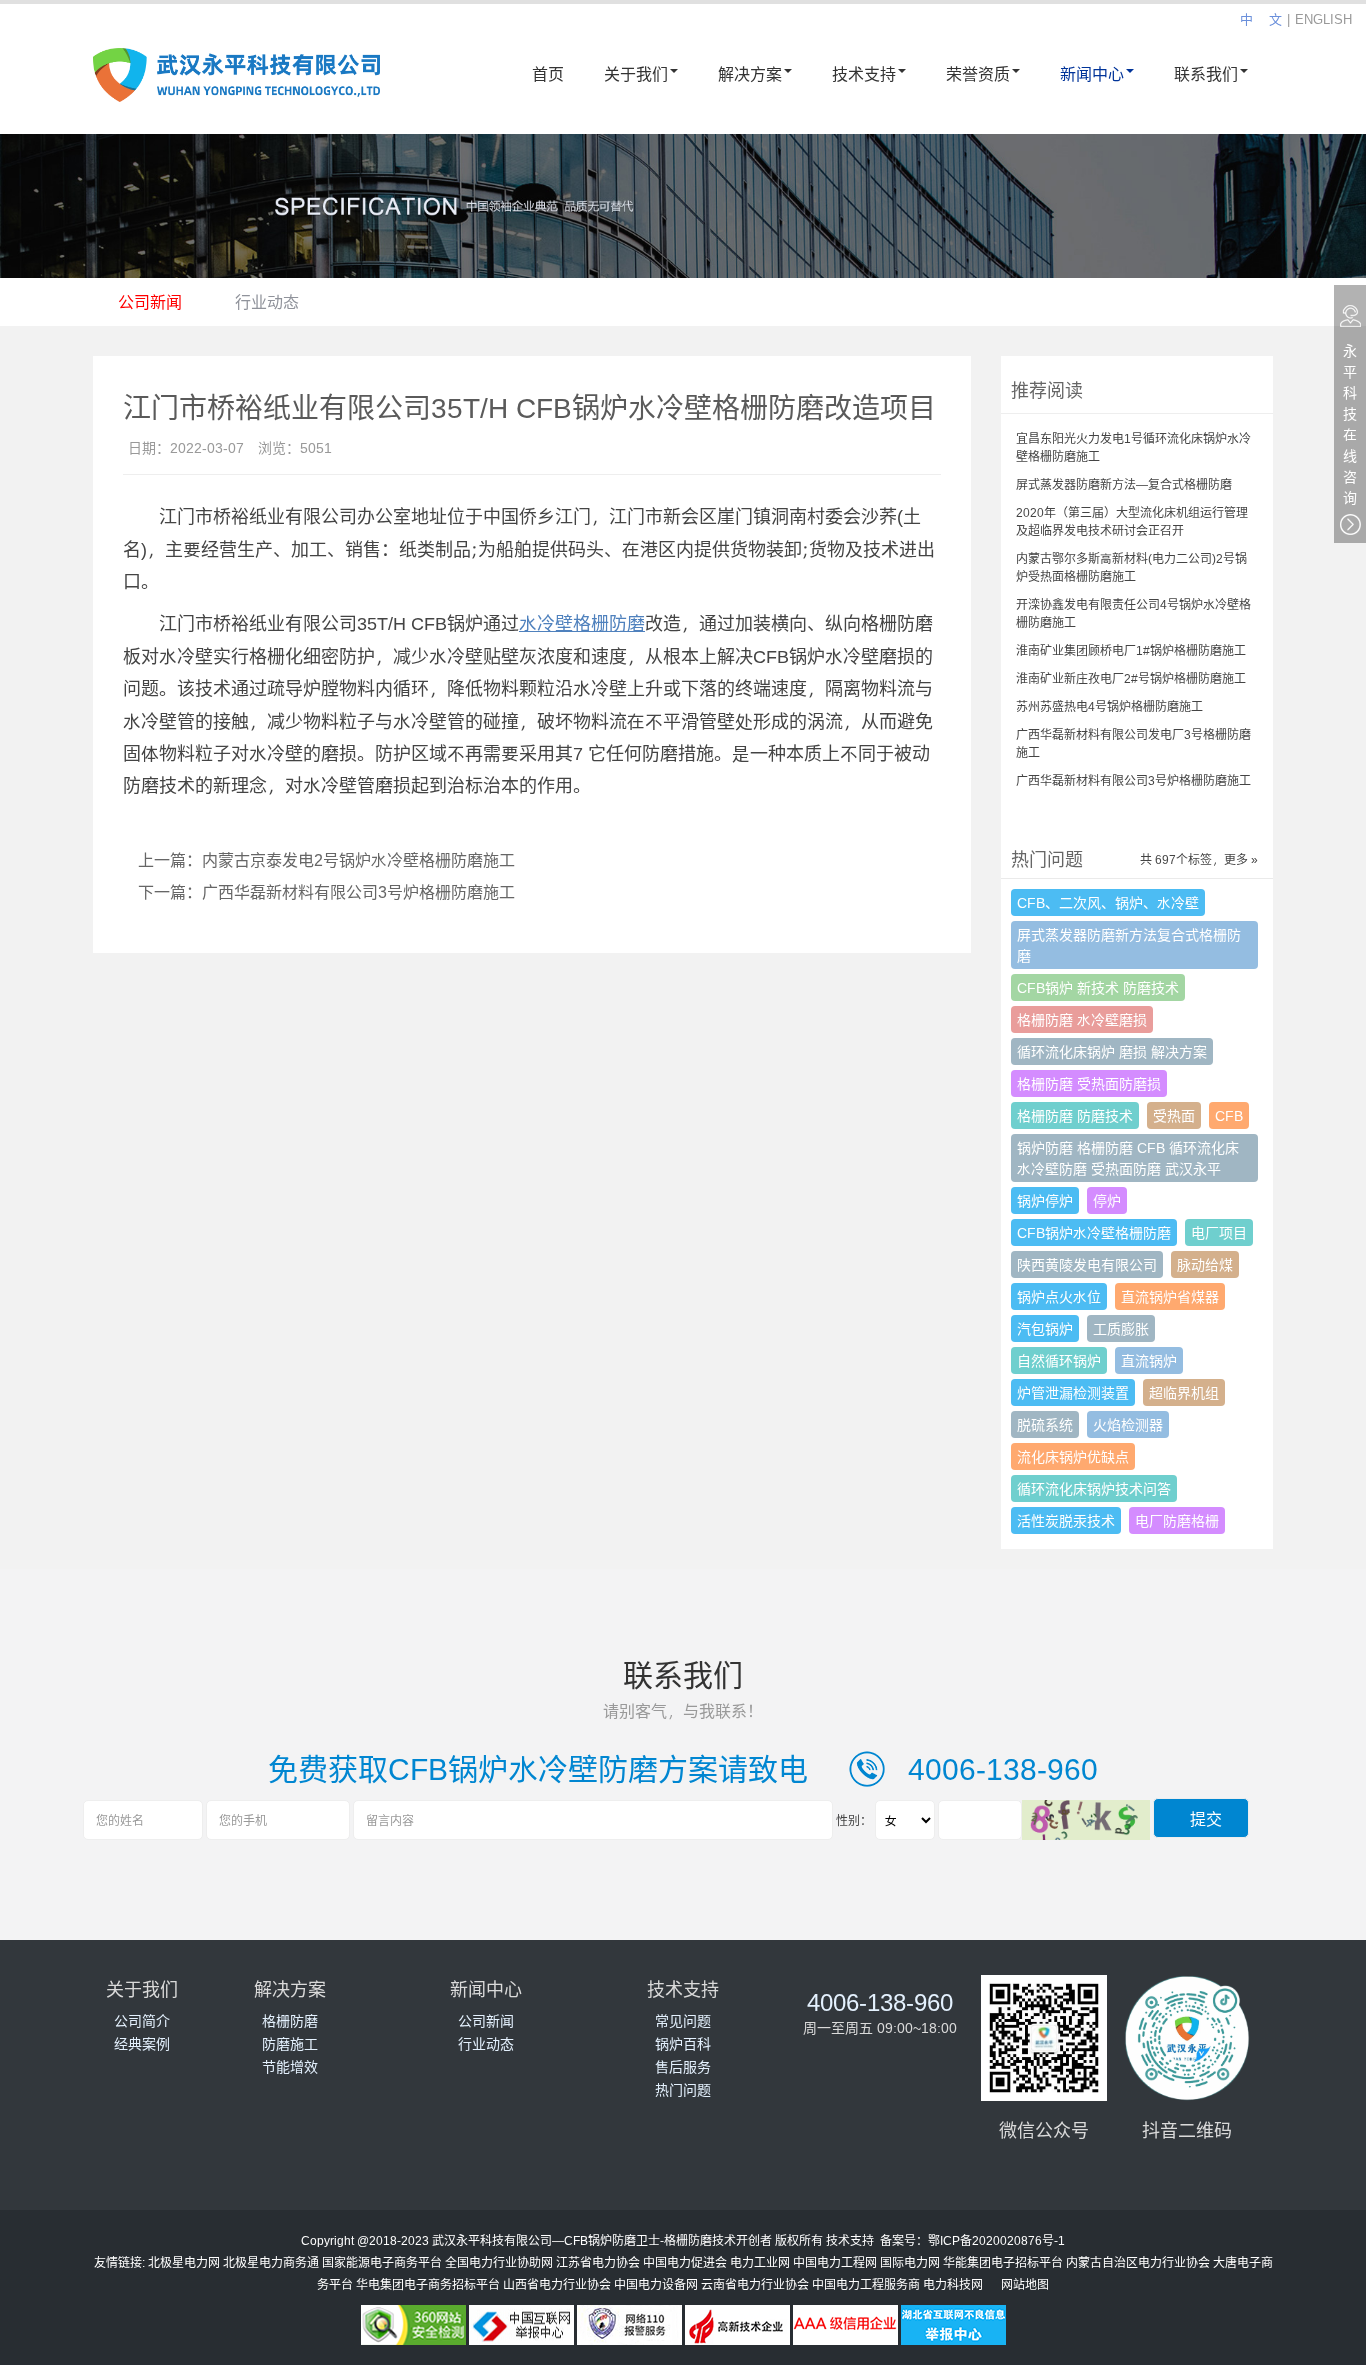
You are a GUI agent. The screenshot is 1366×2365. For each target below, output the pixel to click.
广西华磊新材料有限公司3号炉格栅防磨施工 (1133, 780)
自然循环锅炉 (1059, 1360)
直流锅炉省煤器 (1170, 1296)
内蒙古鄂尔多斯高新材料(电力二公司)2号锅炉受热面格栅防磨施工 (1131, 567)
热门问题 (683, 2089)
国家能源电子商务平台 (382, 2262)
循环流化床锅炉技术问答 (1094, 1488)
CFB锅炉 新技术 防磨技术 (1098, 987)
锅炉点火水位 (1059, 1296)
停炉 (1107, 1200)
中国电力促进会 (685, 2262)
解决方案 (750, 73)
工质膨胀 (1121, 1328)
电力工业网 (760, 2262)
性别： (854, 1820)
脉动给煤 (1205, 1264)
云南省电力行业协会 (755, 2284)
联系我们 (1206, 73)
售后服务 (683, 2066)
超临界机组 (1184, 1392)
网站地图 (1025, 2284)
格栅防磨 (290, 2020)
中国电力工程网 (835, 2262)
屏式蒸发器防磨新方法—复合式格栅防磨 (1124, 484)
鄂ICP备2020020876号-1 (996, 2240)
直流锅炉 (1149, 1360)
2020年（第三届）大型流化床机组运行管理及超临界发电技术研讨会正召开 (1132, 521)
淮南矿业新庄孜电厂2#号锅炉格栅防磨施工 (1131, 678)
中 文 (1261, 19)
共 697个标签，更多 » (1199, 859)
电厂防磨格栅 (1177, 1520)
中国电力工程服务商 (866, 2284)
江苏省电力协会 (598, 2262)
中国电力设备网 (656, 2284)
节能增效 (290, 2066)
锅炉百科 (683, 2043)
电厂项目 (1219, 1232)
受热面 (1174, 1115)
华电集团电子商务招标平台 (428, 2284)
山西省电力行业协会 (557, 2284)
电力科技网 (953, 2284)
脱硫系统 (1045, 1424)
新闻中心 (1092, 73)
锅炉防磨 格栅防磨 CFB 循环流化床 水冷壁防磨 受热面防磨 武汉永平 (1128, 1158)
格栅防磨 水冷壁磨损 (1082, 1019)
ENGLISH (1323, 19)
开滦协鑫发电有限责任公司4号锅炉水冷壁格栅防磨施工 (1133, 613)
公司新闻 (150, 301)
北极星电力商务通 (271, 2262)
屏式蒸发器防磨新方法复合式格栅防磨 (1129, 945)
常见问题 (683, 2020)
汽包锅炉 (1045, 1328)
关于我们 (636, 73)
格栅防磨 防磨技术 (1075, 1115)
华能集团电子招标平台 (1003, 2262)
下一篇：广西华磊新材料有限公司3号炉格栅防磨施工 (326, 891)
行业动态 (267, 301)
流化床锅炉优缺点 (1073, 1456)
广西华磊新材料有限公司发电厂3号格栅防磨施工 (1133, 743)
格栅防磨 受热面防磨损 (1089, 1083)
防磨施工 (290, 2043)
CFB (1229, 1115)
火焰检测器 (1128, 1424)
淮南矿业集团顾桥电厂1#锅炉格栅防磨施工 (1131, 650)
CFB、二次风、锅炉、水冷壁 (1108, 902)
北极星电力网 (184, 2262)
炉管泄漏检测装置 (1073, 1392)
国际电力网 (910, 2262)
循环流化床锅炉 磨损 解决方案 (1112, 1051)
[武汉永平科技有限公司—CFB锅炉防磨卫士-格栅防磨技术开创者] (236, 86)
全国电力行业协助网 (499, 2262)
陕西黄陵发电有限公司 (1087, 1264)
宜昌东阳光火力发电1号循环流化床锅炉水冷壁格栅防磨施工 (1133, 447)
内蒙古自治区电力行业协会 (1138, 2262)
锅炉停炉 (1045, 1200)
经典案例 (142, 2043)
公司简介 (142, 2020)
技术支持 (864, 73)
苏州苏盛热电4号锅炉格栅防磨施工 (1109, 706)
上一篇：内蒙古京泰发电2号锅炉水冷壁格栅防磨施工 (326, 859)
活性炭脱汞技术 (1066, 1520)
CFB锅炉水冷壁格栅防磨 (1094, 1232)
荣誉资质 (978, 73)
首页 (548, 73)
